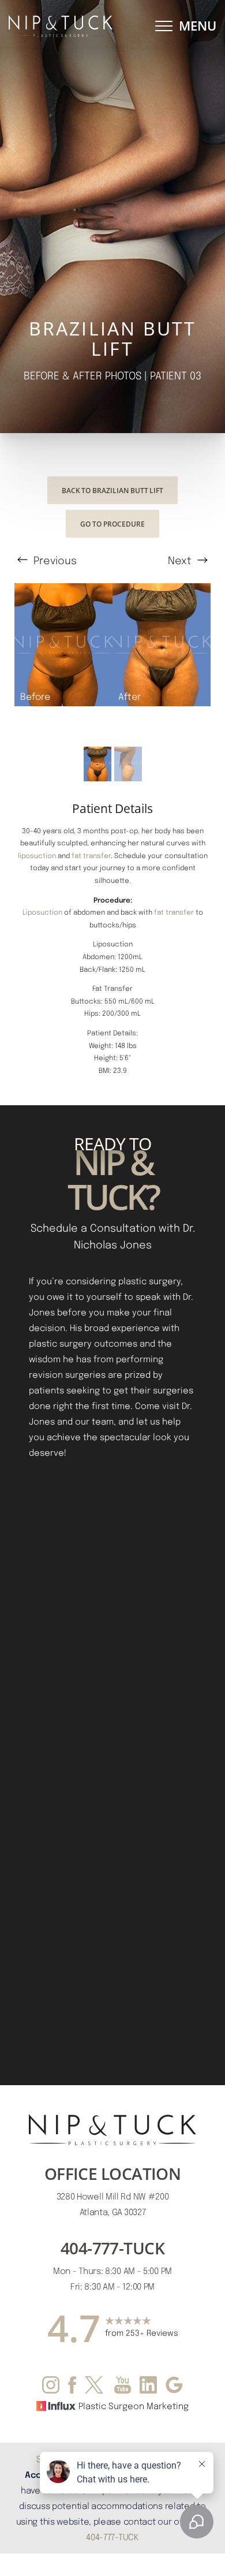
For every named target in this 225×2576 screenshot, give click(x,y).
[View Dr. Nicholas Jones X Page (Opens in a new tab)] (95, 2387)
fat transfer (91, 855)
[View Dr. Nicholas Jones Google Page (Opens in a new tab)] (174, 2387)
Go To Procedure (112, 524)
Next (181, 560)
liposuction (37, 855)
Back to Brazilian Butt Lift (112, 490)
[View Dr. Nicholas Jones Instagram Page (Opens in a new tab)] (51, 2387)
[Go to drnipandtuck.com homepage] (61, 26)
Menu (198, 26)
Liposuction (42, 912)
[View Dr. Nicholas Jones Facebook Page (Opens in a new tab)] (72, 2387)
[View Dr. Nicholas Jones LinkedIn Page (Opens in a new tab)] (148, 2387)
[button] (164, 26)
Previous (54, 560)
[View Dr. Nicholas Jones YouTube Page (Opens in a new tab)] (123, 2387)
